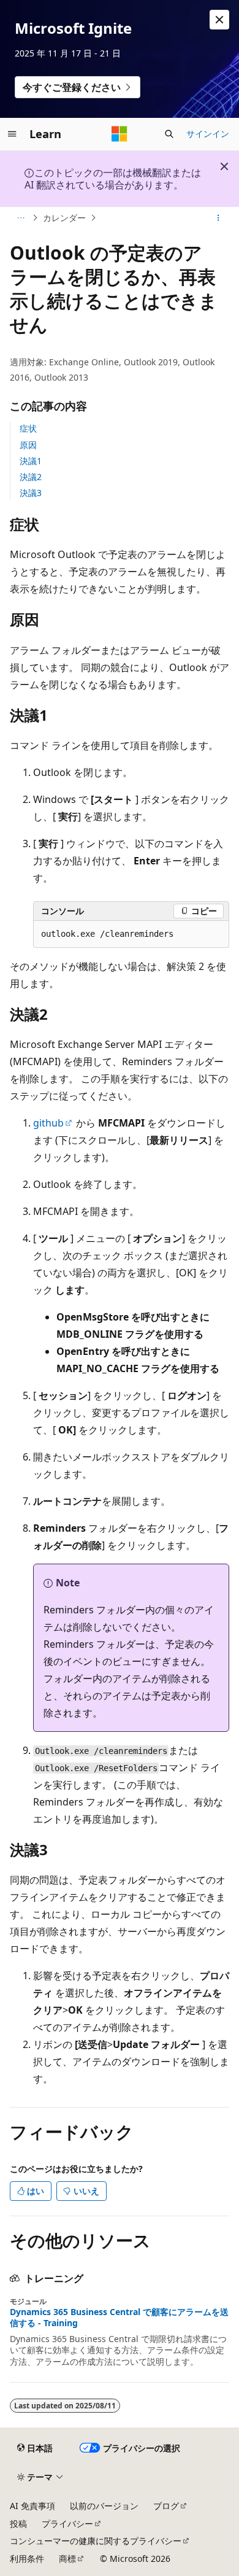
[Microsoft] (120, 134)
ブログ (166, 2506)
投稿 (18, 2524)
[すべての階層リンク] (21, 218)
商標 (67, 2559)
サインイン (208, 134)
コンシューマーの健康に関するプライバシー (96, 2541)
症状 (28, 428)
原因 (28, 445)
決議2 (31, 477)
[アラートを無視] (219, 20)
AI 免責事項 (32, 2506)
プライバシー (67, 2524)
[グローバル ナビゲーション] (12, 134)
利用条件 (27, 2559)
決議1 (31, 461)
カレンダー (64, 218)
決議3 (31, 493)
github (48, 1123)
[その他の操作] (218, 218)
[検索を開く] (169, 134)
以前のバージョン (104, 2506)
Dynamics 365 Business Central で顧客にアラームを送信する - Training (119, 2318)
